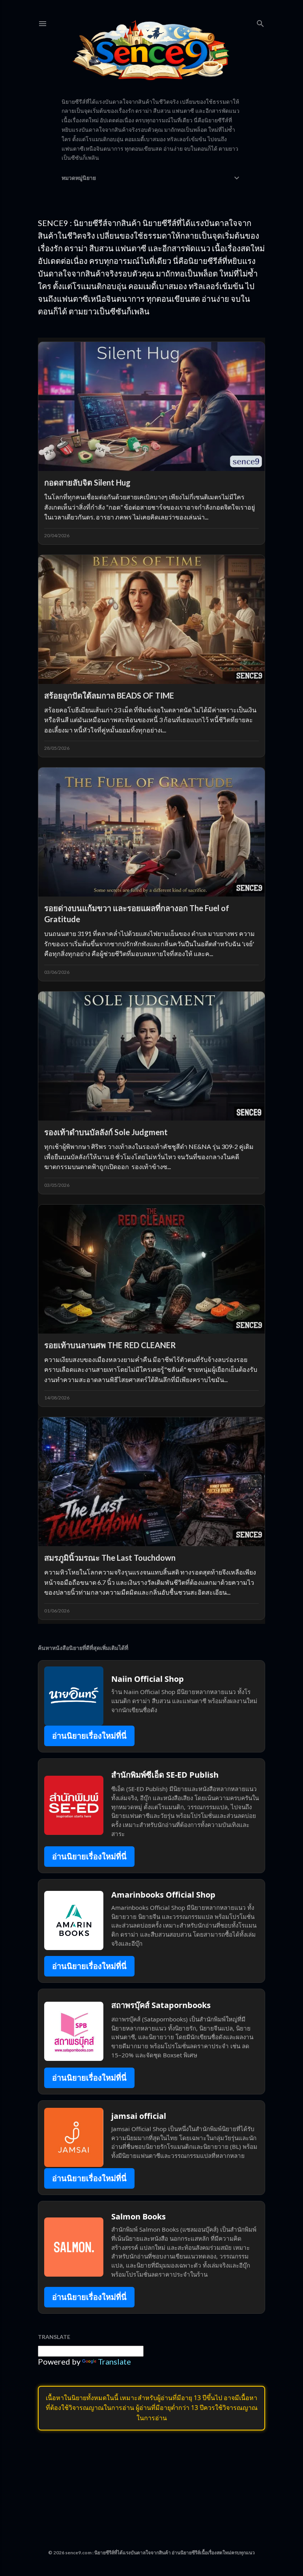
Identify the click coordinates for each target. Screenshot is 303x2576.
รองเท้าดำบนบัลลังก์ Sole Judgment (106, 1132)
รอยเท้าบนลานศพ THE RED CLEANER (110, 1345)
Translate (114, 2361)
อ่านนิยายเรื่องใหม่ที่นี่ (89, 1736)
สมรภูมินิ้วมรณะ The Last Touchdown (110, 1558)
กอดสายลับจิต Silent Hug (87, 482)
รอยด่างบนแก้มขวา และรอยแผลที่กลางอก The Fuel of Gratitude (137, 913)
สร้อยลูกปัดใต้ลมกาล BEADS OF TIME (109, 695)
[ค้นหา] (260, 22)
